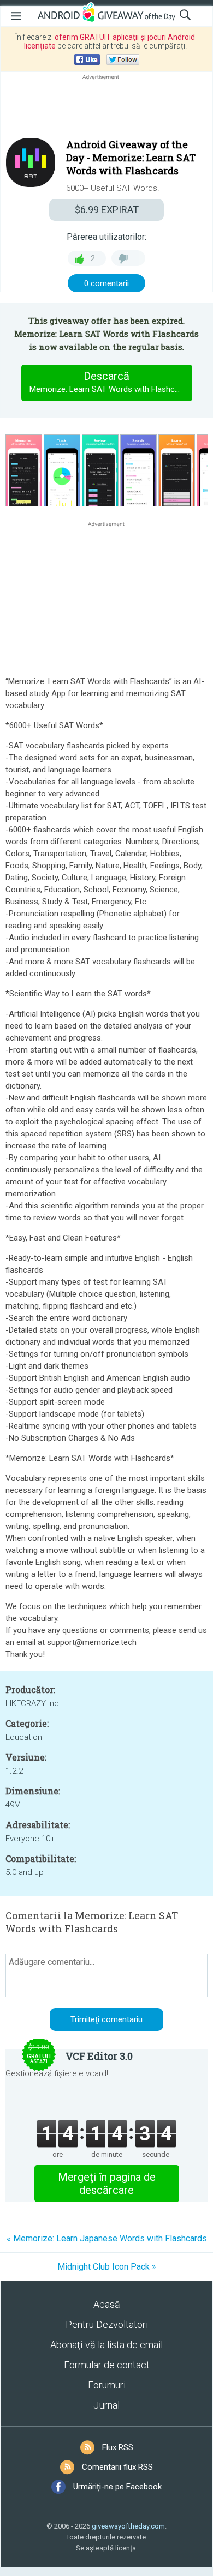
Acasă (107, 2304)
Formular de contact (107, 2365)
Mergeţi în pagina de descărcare (107, 2184)
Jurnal (106, 2405)
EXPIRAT (107, 210)
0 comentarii (106, 283)
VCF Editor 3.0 (99, 2056)
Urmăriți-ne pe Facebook (117, 2487)
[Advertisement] (106, 108)
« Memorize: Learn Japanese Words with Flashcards (107, 2238)
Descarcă (110, 382)
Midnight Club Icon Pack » (107, 2267)
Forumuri (107, 2385)
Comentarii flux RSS (117, 2467)
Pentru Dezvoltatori (107, 2324)
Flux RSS (118, 2447)
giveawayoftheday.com (128, 2526)
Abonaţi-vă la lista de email (106, 2345)
